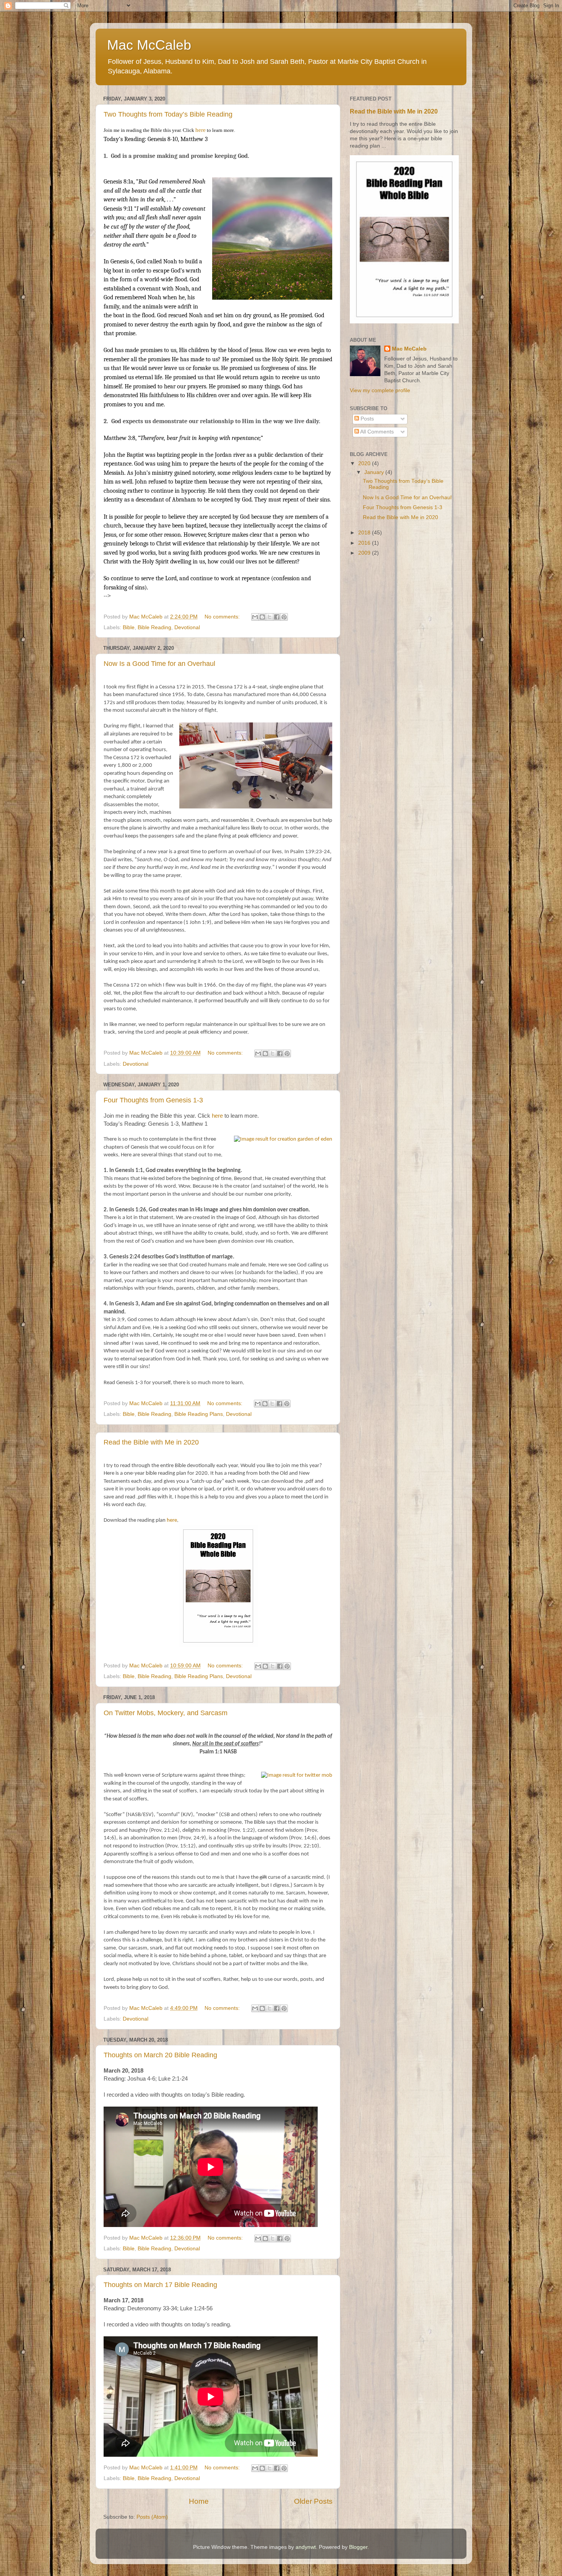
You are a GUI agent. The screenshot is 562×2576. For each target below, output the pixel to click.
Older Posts (313, 2501)
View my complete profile (380, 390)
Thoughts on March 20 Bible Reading (160, 2055)
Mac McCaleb (409, 349)
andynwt (306, 2547)
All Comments (376, 432)
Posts (366, 419)
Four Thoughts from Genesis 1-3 (153, 1100)
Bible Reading (154, 627)
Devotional (187, 627)
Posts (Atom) (152, 2517)
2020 (365, 463)
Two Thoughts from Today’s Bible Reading (168, 114)
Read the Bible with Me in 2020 (151, 1442)
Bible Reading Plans (199, 1414)
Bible (129, 627)
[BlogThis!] (262, 617)
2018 (365, 533)
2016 (365, 543)
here (201, 130)
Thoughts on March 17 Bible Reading (160, 2285)
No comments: (223, 617)
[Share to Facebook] (277, 617)
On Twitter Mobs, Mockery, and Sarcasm (166, 1713)
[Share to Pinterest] (284, 617)
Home (199, 2501)
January (375, 472)
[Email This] (255, 617)
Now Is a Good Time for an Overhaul (159, 664)
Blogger (358, 2547)
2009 (365, 553)
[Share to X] (270, 617)
